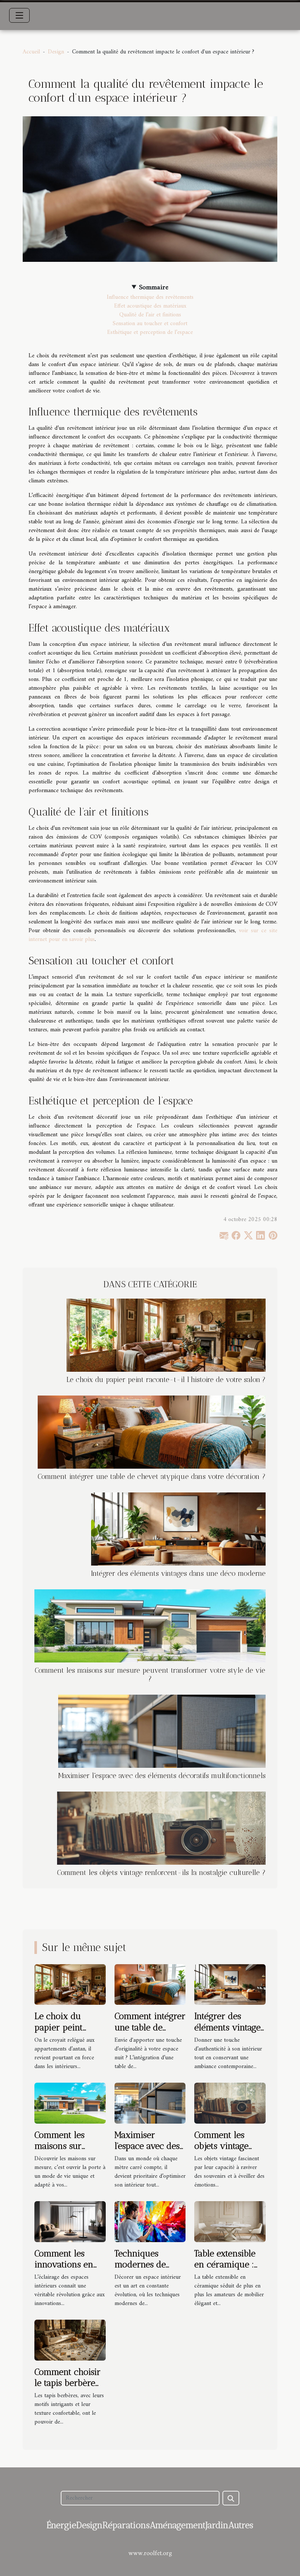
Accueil (31, 52)
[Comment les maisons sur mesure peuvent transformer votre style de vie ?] (150, 1626)
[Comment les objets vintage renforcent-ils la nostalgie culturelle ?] (161, 1828)
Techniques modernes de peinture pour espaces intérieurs (150, 2270)
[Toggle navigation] (19, 15)
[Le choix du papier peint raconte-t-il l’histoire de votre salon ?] (166, 1335)
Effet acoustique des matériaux (150, 306)
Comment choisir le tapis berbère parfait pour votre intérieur (70, 2388)
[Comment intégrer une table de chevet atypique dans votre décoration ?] (152, 1432)
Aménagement (178, 2525)
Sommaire (154, 288)
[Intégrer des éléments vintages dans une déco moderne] (178, 1529)
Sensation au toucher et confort (150, 324)
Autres (241, 2525)
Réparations (126, 2525)
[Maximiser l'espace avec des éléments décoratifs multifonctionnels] (162, 1731)
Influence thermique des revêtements (150, 297)
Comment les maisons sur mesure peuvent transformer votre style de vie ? (150, 1675)
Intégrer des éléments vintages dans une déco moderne (178, 1573)
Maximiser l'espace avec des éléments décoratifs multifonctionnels (162, 1776)
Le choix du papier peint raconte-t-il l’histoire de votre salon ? (166, 1380)
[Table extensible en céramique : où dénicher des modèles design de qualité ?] (230, 2221)
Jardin (217, 2525)
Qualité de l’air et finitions (150, 315)
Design (56, 52)
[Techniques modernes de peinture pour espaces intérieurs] (150, 2221)
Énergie (61, 2525)
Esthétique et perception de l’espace (150, 332)
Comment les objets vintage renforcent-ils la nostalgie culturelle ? (161, 1873)
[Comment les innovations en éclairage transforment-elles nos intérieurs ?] (70, 2221)
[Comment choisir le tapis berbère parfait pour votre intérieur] (70, 2340)
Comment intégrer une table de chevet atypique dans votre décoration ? (152, 1477)
